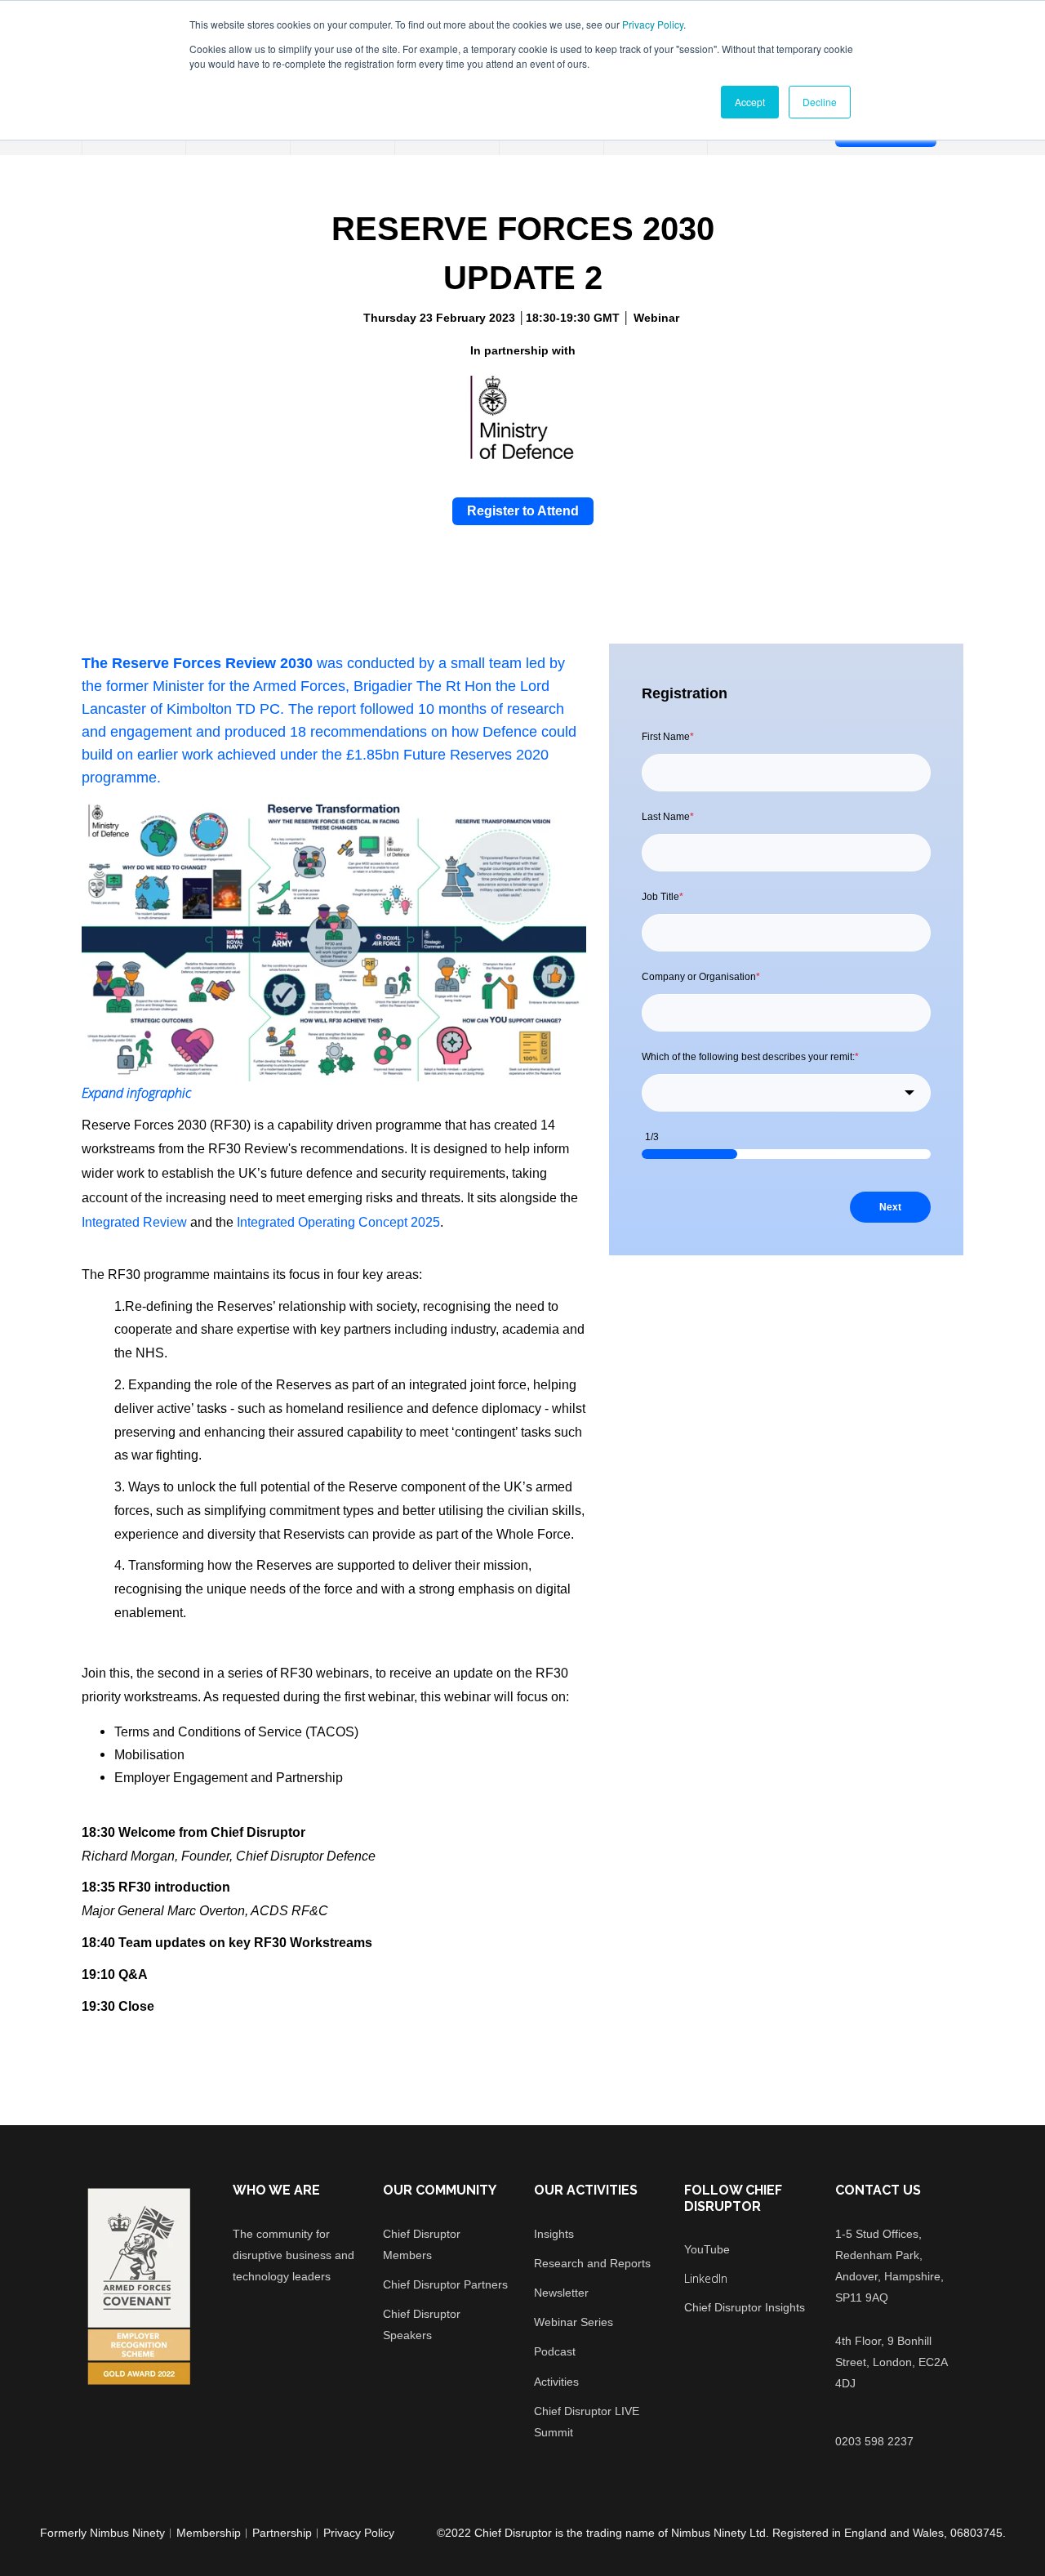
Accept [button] (750, 102)
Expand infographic (136, 1093)
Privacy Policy (653, 24)
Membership (209, 2533)
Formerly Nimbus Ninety (102, 2533)
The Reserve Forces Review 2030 (197, 663)
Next (890, 1207)
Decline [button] (820, 102)
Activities (556, 2382)
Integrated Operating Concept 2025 (338, 1222)
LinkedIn (706, 2278)
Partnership (282, 2533)
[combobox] (786, 1093)
